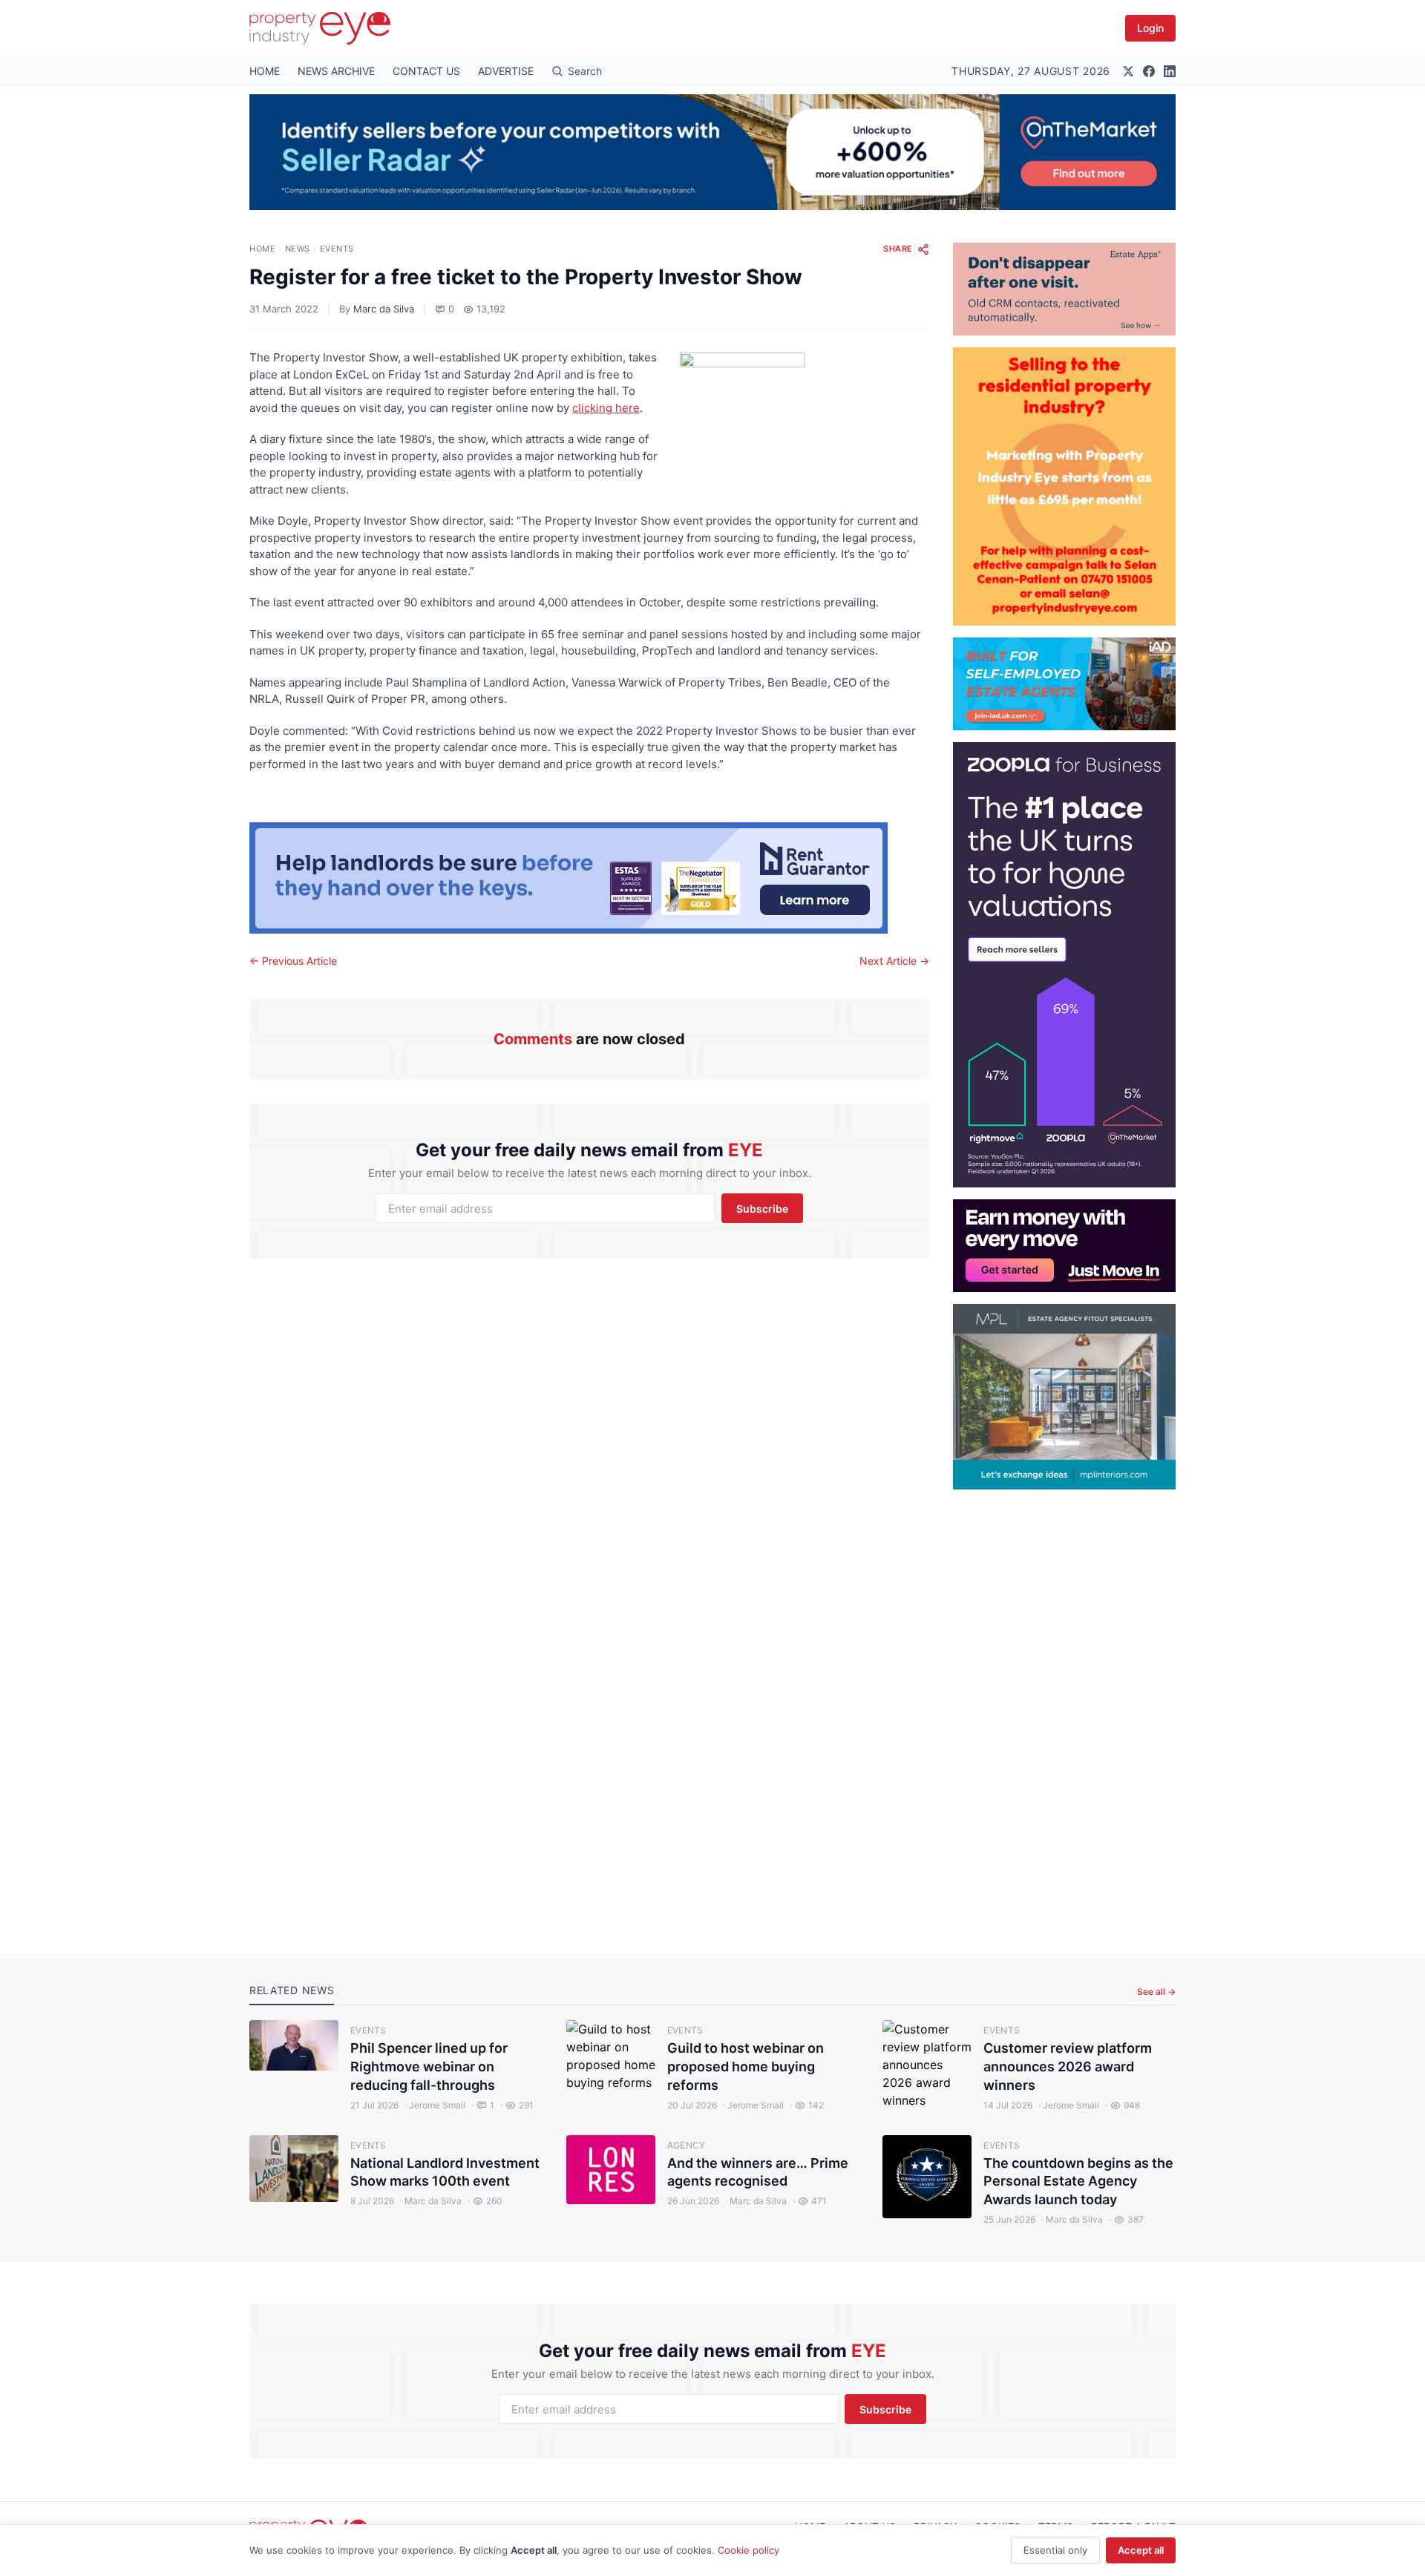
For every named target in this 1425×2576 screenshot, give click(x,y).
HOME (265, 71)
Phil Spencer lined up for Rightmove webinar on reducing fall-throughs (429, 2067)
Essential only (1055, 2550)
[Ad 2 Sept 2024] (1064, 486)
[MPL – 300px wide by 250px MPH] (1064, 1397)
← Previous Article (293, 961)
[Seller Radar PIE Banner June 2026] (712, 152)
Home (262, 249)
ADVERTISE (506, 71)
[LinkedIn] (1170, 71)
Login (1150, 28)
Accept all (1141, 2550)
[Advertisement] (1064, 1712)
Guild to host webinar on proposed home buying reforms (746, 2067)
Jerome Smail (435, 2105)
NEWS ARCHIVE (336, 71)
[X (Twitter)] (1128, 71)
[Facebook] (1149, 71)
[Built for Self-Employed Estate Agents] (1064, 684)
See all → (1156, 1992)
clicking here (606, 408)
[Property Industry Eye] (320, 28)
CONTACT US (426, 71)
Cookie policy (748, 2550)
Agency (687, 2145)
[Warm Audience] (1064, 289)
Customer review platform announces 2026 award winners (1068, 2067)
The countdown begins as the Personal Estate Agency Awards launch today (1078, 2182)
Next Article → (894, 961)
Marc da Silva (384, 309)
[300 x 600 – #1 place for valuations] (1064, 965)
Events (337, 249)
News (298, 249)
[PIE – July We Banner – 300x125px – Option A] (1064, 1246)
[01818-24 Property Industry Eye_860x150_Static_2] (589, 878)
